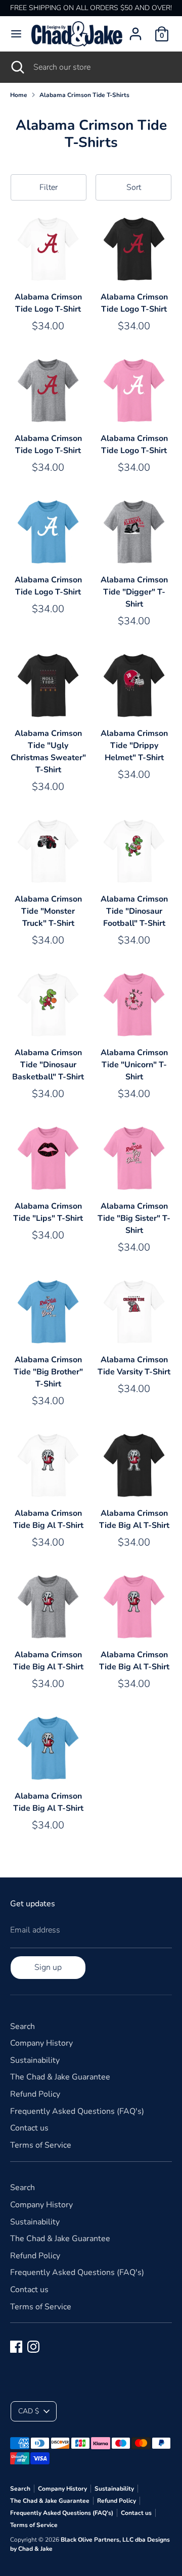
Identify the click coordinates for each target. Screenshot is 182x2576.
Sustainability (35, 2060)
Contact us (29, 2128)
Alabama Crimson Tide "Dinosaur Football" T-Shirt (134, 911)
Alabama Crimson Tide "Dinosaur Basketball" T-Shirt (48, 1065)
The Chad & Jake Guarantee (60, 2077)
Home (19, 95)
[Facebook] (16, 2347)
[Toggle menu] (16, 34)
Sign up (48, 1967)
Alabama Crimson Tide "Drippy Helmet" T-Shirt (134, 746)
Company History (41, 2043)
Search (22, 2026)
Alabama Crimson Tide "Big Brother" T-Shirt (48, 1372)
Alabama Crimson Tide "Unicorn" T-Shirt (134, 1065)
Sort (134, 187)
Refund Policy (35, 2094)
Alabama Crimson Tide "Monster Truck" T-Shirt (48, 911)
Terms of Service (41, 2145)
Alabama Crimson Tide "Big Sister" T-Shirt (134, 1218)
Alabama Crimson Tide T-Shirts (84, 95)
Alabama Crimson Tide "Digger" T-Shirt (134, 592)
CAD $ (29, 2411)
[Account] (135, 30)
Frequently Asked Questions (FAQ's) (77, 2111)
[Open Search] (17, 67)
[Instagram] (33, 2347)
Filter (49, 187)
